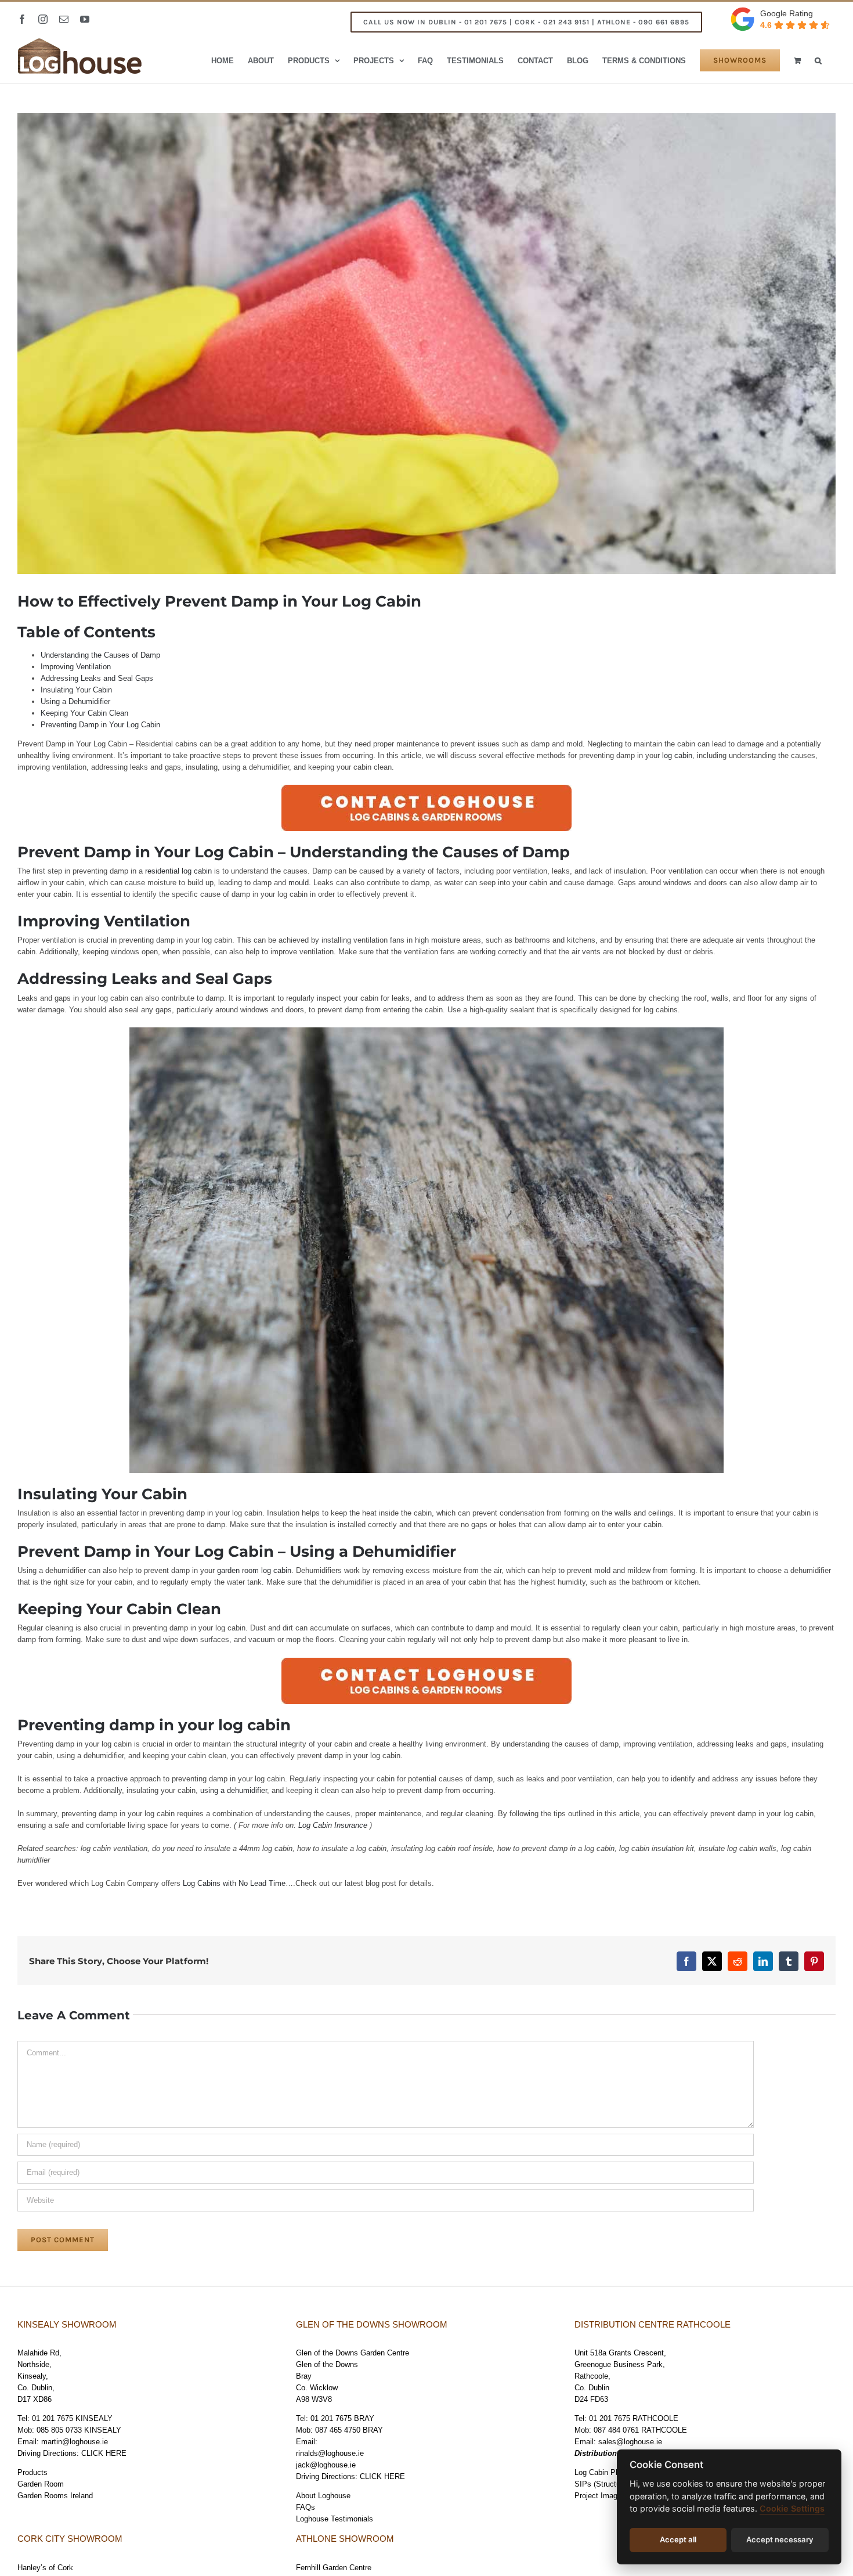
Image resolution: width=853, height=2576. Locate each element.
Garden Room (41, 2484)
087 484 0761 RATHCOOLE (640, 2430)
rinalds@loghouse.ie (330, 2453)
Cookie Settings (792, 2508)
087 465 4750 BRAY (349, 2430)
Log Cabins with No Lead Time (234, 1883)
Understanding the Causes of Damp (100, 655)
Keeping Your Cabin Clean (84, 713)
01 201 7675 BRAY (342, 2418)
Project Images (600, 2496)
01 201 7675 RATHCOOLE (634, 2418)
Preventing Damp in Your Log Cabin (100, 725)
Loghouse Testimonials (335, 2519)
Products (32, 2472)
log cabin (677, 755)
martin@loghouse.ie (75, 2442)
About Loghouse (323, 2496)
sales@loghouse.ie (630, 2442)
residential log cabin (178, 871)
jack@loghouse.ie (326, 2465)
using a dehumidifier (234, 1790)
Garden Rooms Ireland (55, 2496)
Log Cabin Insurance (333, 1825)
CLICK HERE (104, 2453)
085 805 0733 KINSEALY (79, 2430)
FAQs (306, 2507)
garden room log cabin (254, 1570)
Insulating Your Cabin (76, 690)
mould (299, 883)
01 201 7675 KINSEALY (72, 2418)
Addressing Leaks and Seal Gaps (97, 678)
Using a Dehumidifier (75, 701)
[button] (818, 60)
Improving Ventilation (76, 667)
